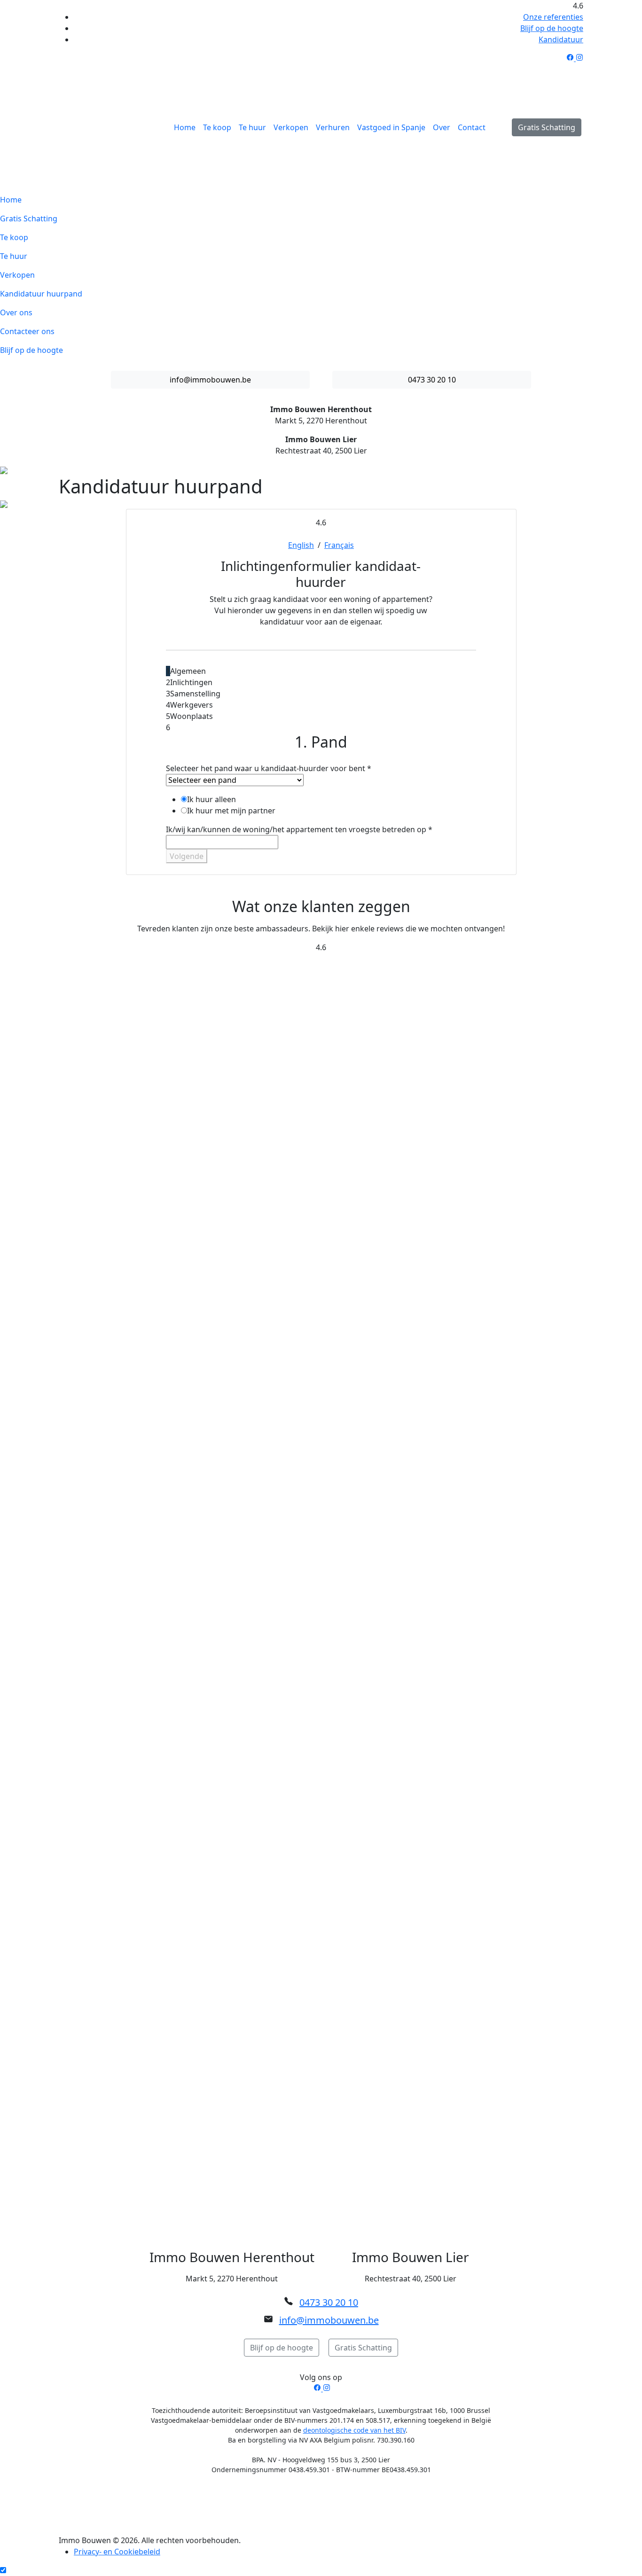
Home (185, 127)
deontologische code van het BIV (354, 2430)
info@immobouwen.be (210, 380)
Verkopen (291, 127)
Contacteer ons (27, 331)
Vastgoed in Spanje (391, 127)
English (301, 545)
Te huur (252, 127)
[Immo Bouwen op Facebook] (571, 58)
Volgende (187, 856)
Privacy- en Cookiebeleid (117, 2552)
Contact (472, 127)
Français (339, 545)
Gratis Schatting (547, 127)
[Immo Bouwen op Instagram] (579, 58)
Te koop (217, 127)
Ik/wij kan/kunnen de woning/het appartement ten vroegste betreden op (299, 829)
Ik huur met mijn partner (231, 811)
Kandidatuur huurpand (41, 294)
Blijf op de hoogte (552, 28)
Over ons (16, 312)
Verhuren (333, 127)
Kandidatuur (561, 39)
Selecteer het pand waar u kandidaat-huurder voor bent (269, 768)
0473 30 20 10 (432, 380)
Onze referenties (553, 17)
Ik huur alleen (211, 799)
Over (442, 127)
